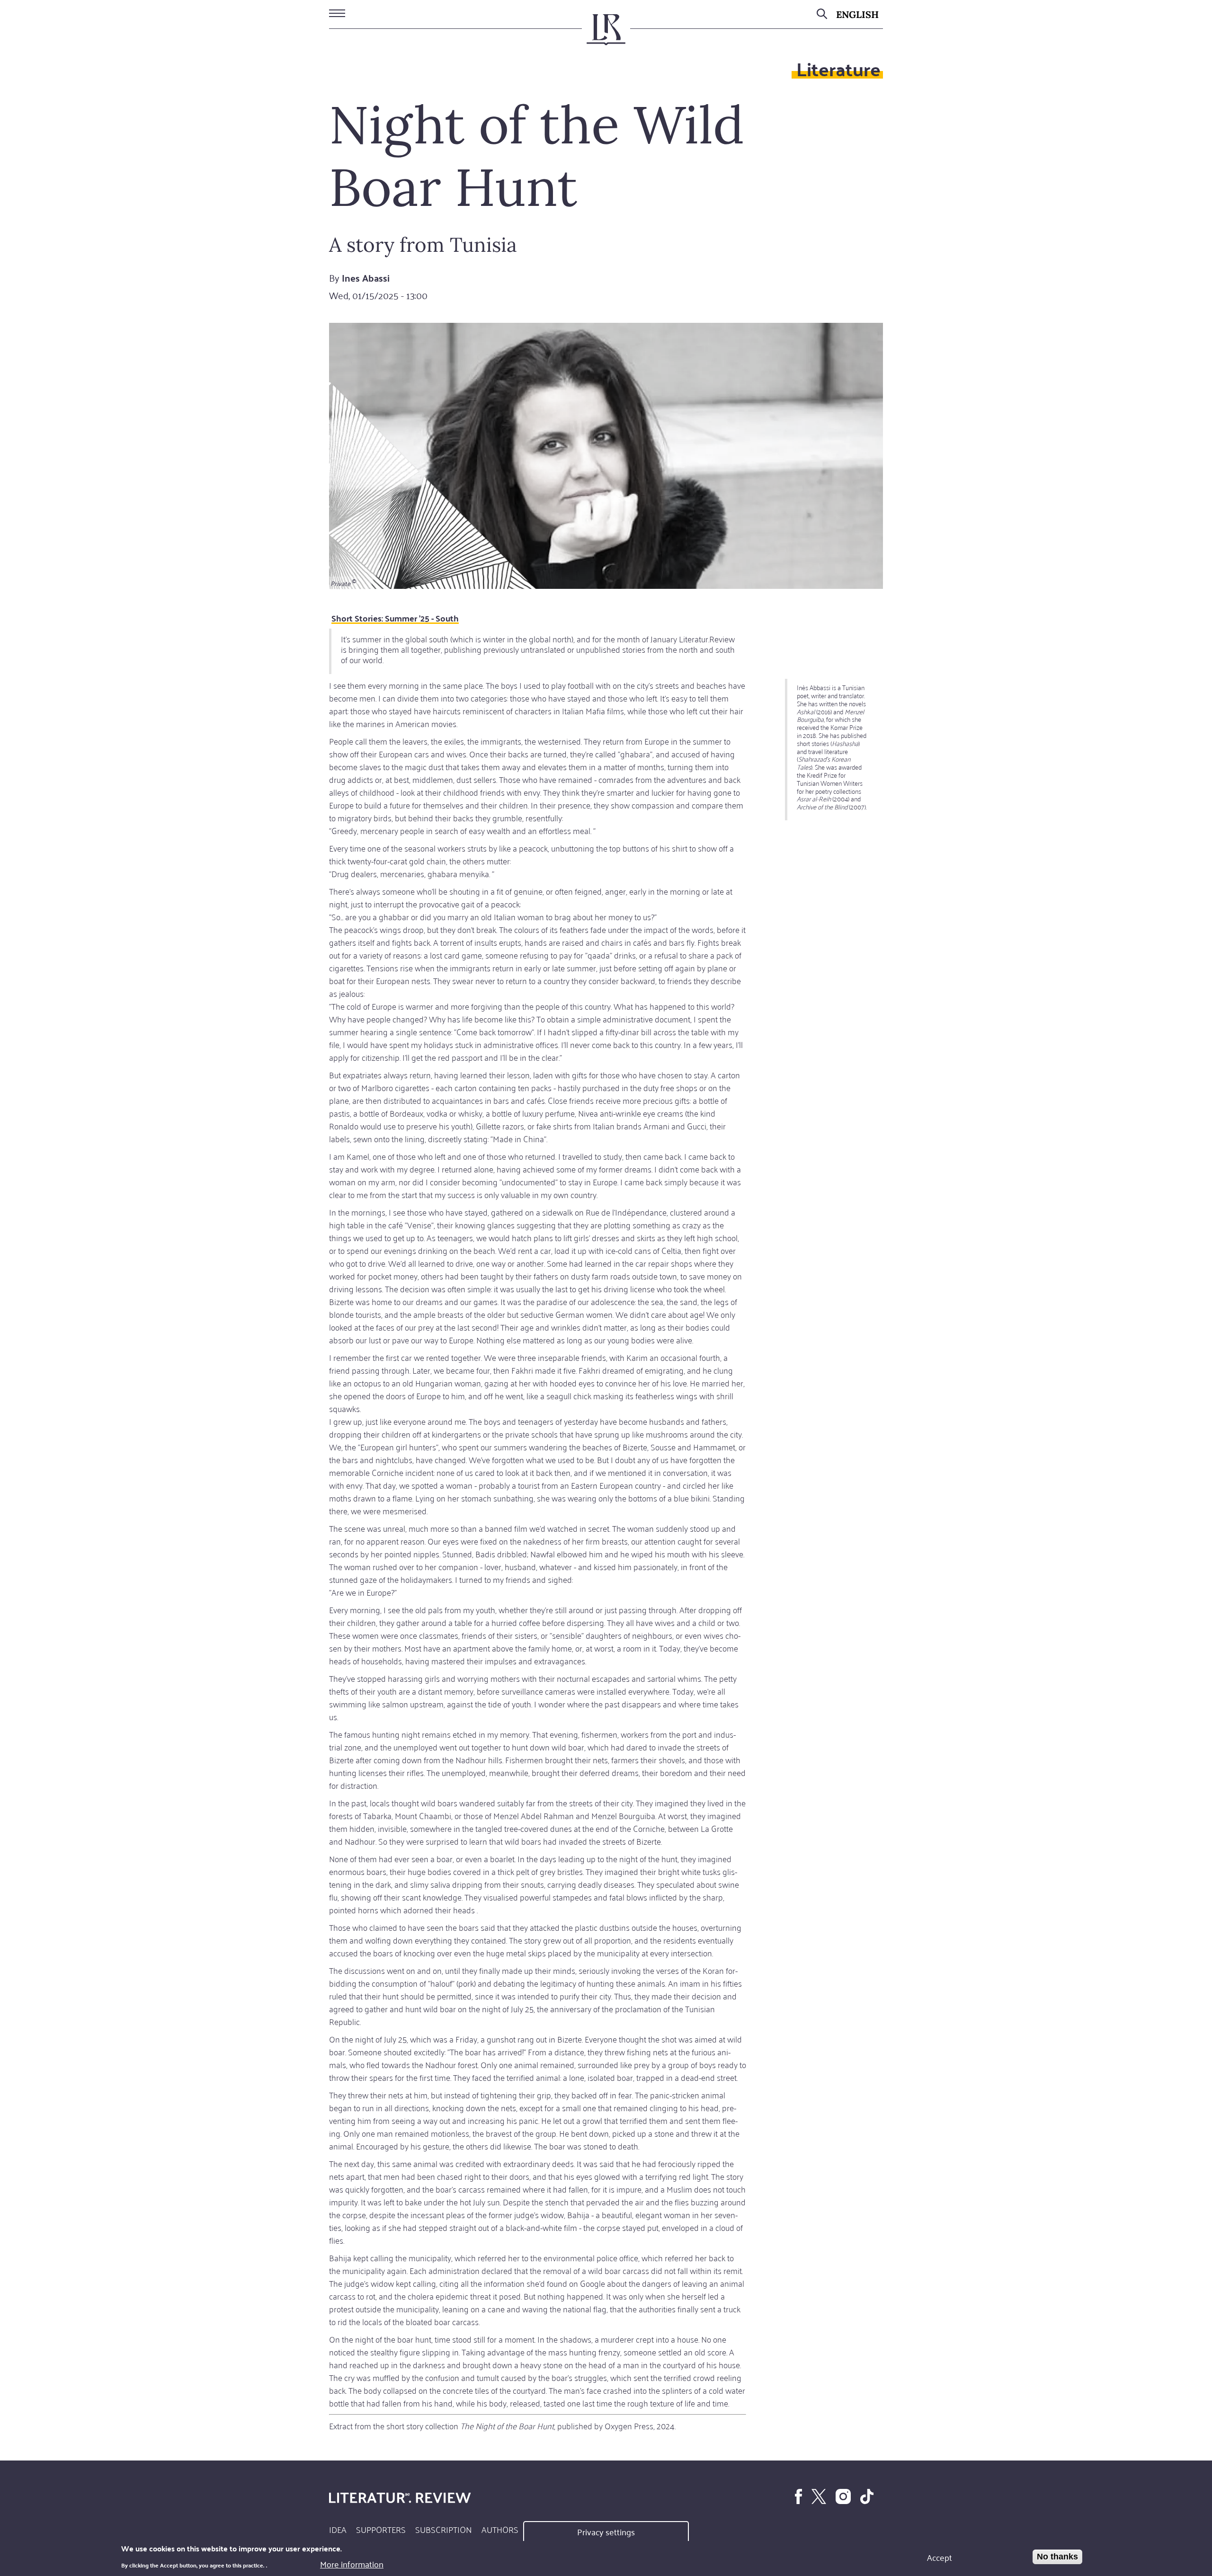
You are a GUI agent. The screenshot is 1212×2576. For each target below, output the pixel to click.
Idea (338, 2529)
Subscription (444, 2529)
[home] (606, 34)
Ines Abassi (366, 278)
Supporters (381, 2529)
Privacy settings (606, 2532)
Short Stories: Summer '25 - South (395, 618)
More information (352, 2564)
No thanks (1057, 2557)
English (857, 14)
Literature (838, 68)
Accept (940, 2557)
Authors (500, 2529)
